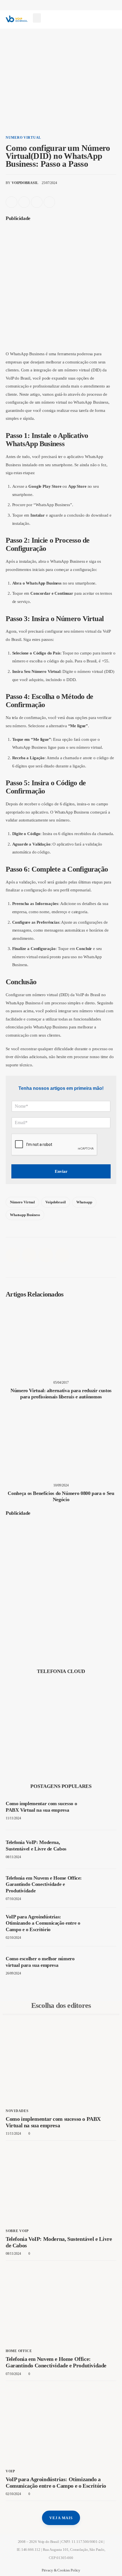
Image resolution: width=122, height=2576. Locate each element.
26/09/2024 (13, 1973)
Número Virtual (22, 1202)
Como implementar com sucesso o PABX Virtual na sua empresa (41, 1807)
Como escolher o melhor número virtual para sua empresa (40, 1962)
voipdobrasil (55, 1202)
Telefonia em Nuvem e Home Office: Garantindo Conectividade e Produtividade (44, 1884)
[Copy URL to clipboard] (50, 202)
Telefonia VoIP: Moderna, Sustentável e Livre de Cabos (36, 1846)
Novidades (17, 2111)
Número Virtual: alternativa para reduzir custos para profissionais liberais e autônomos (61, 1394)
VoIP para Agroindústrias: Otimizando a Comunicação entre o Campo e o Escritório (43, 1923)
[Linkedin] (81, 22)
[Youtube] (115, 22)
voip (10, 2471)
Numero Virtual (23, 138)
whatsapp (84, 1202)
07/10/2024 (13, 1899)
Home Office (19, 2351)
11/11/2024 (13, 1818)
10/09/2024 (61, 1485)
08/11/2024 (13, 1857)
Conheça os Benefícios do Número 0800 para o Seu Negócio (61, 1496)
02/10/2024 (13, 1938)
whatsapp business (25, 1215)
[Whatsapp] (103, 22)
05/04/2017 (61, 1383)
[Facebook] (70, 22)
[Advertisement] (61, 287)
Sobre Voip (17, 2231)
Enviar (61, 1171)
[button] (37, 18)
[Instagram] (92, 22)
